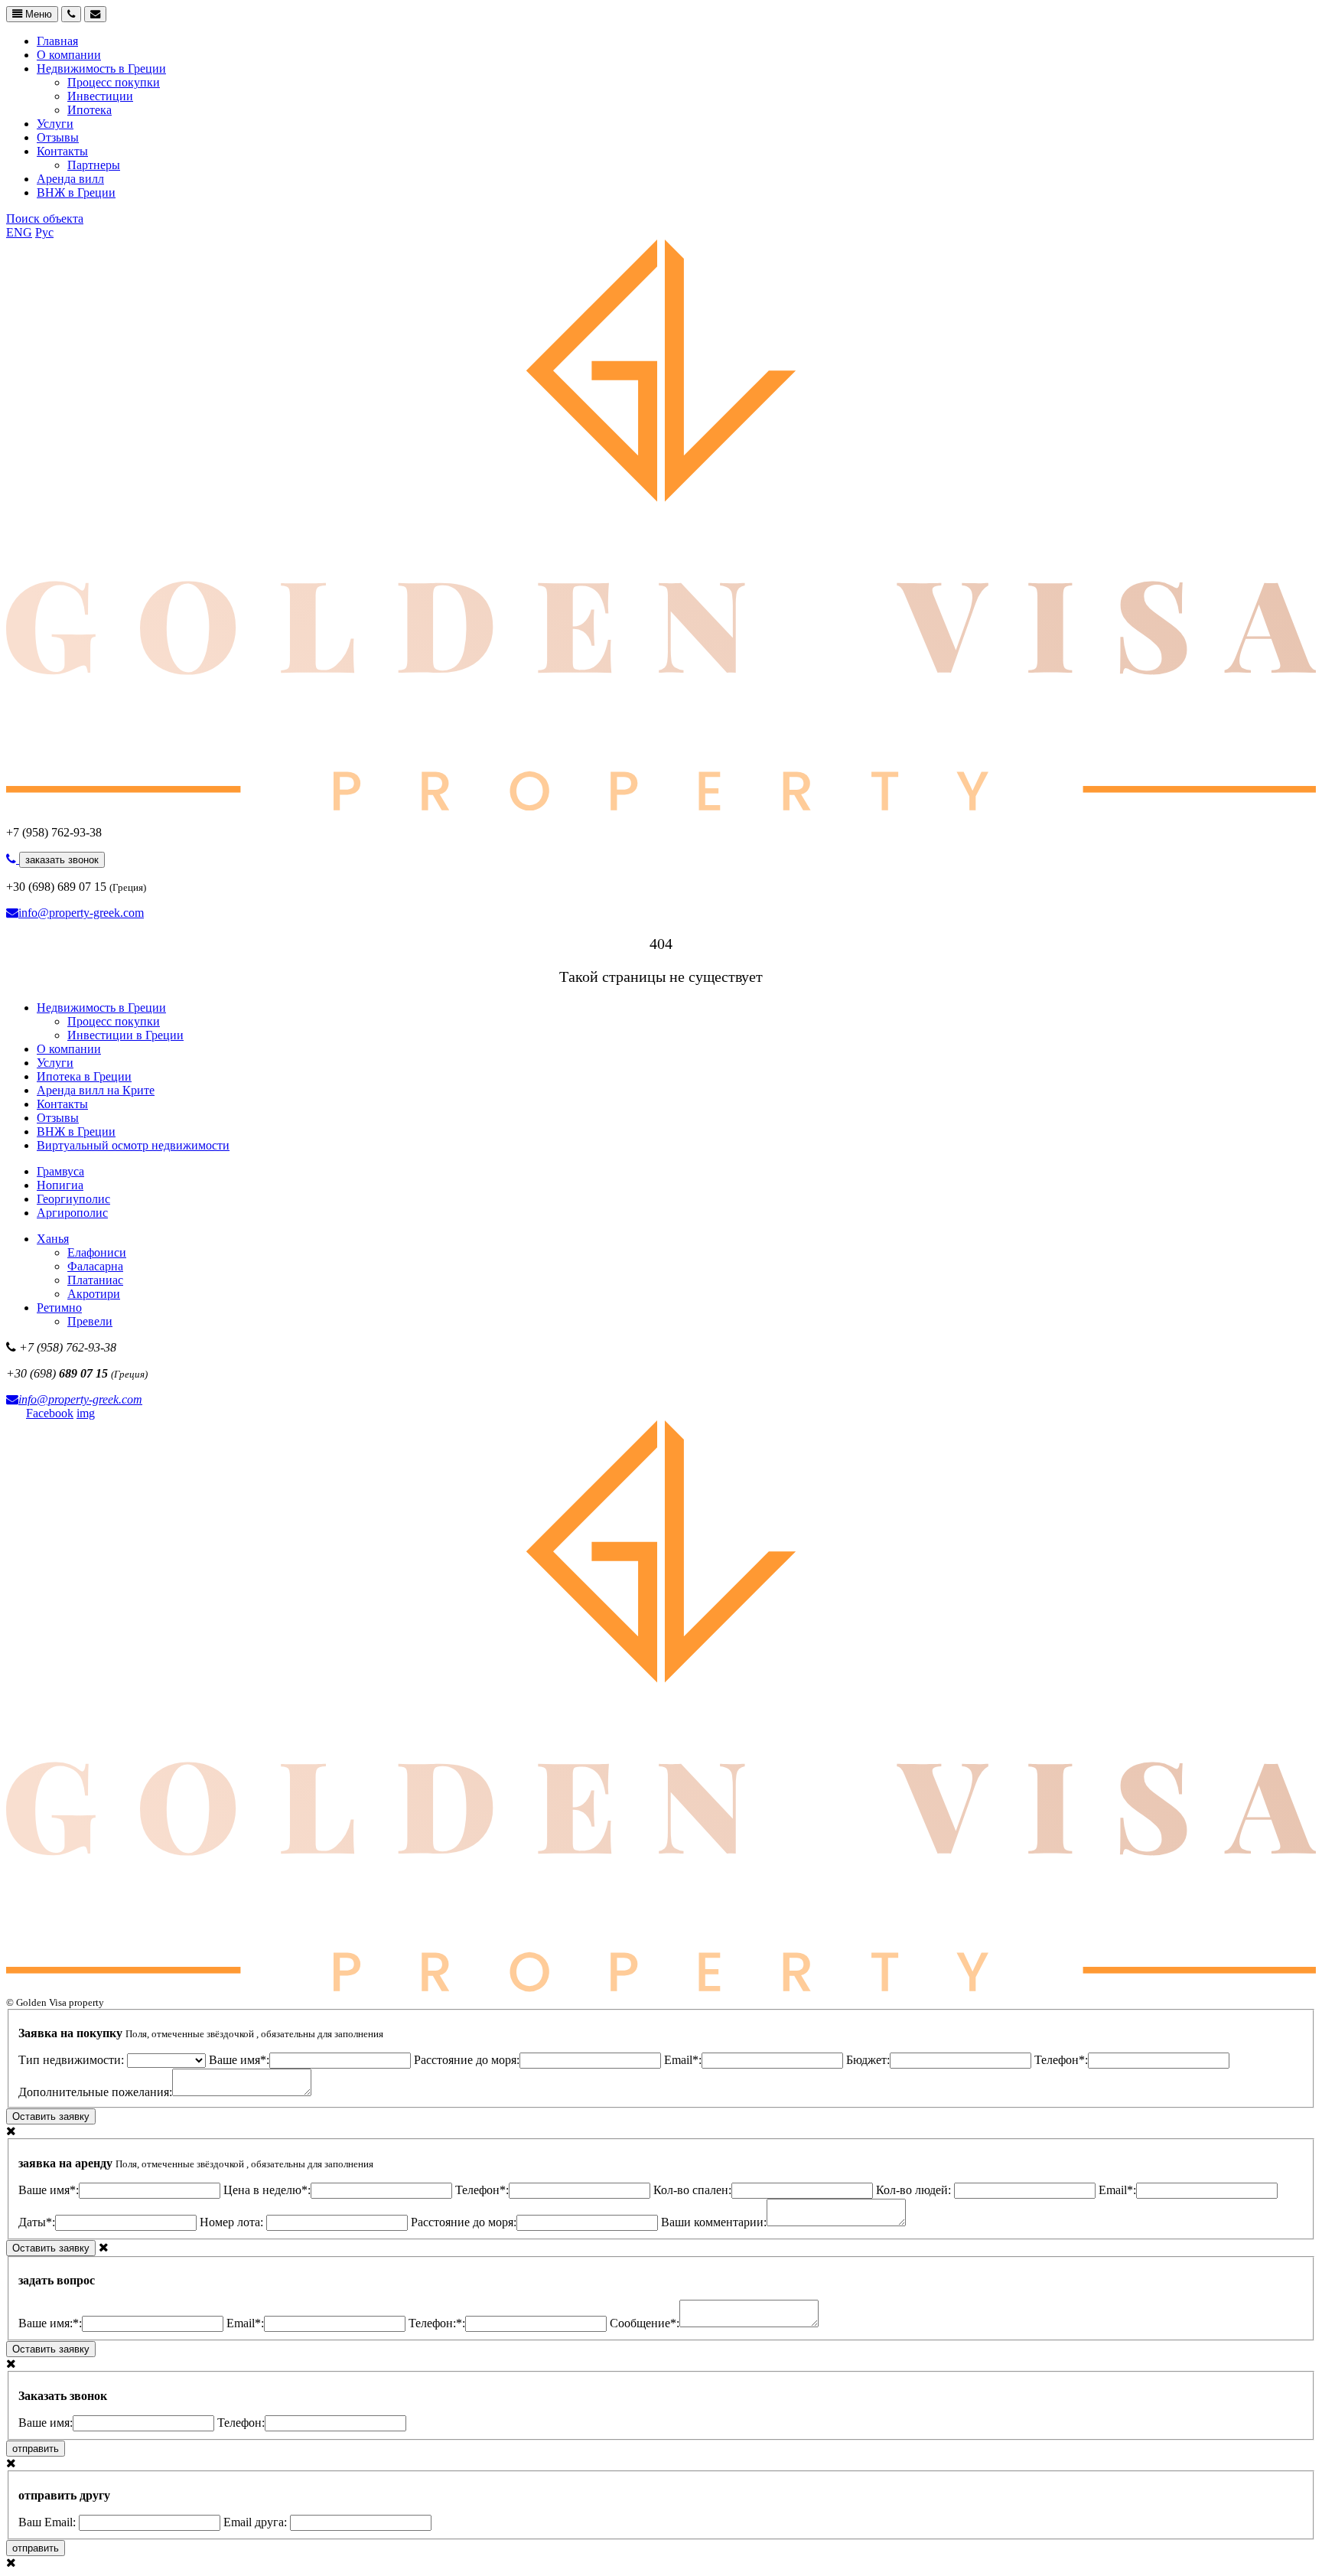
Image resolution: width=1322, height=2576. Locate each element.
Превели (90, 1321)
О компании (69, 55)
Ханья (53, 1239)
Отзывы (58, 137)
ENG (19, 232)
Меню (37, 14)
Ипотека (90, 110)
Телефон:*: (437, 2323)
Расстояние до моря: (467, 2060)
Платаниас (95, 1280)
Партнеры (94, 165)
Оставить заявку (51, 2116)
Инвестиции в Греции (125, 1035)
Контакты (62, 151)
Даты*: (37, 2222)
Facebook (50, 1413)
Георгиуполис (73, 1199)
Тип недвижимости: (73, 2060)
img (86, 1413)
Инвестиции (100, 96)
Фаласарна (95, 1266)
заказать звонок (62, 860)
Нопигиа (60, 1185)
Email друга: (257, 2522)
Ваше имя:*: (50, 2323)
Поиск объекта (45, 218)
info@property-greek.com (81, 913)
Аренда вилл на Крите (96, 1090)
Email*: (683, 2060)
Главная (57, 41)
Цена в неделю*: (267, 2190)
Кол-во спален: (692, 2190)
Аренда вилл (70, 179)
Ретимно (59, 1308)
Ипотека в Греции (84, 1076)
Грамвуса (60, 1171)
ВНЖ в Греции (76, 192)
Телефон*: (1061, 2060)
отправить (36, 2449)
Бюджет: (868, 2060)
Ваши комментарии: (714, 2222)
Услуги (55, 124)
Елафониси (97, 1252)
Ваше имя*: (239, 2060)
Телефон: (241, 2423)
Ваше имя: (46, 2423)
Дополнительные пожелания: (95, 2092)
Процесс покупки (114, 82)
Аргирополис (72, 1213)
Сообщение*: (645, 2323)
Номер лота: (233, 2222)
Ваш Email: (49, 2522)
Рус (44, 232)
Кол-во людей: (915, 2190)
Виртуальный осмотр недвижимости (133, 1145)
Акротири (94, 1294)
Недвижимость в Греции (101, 68)
